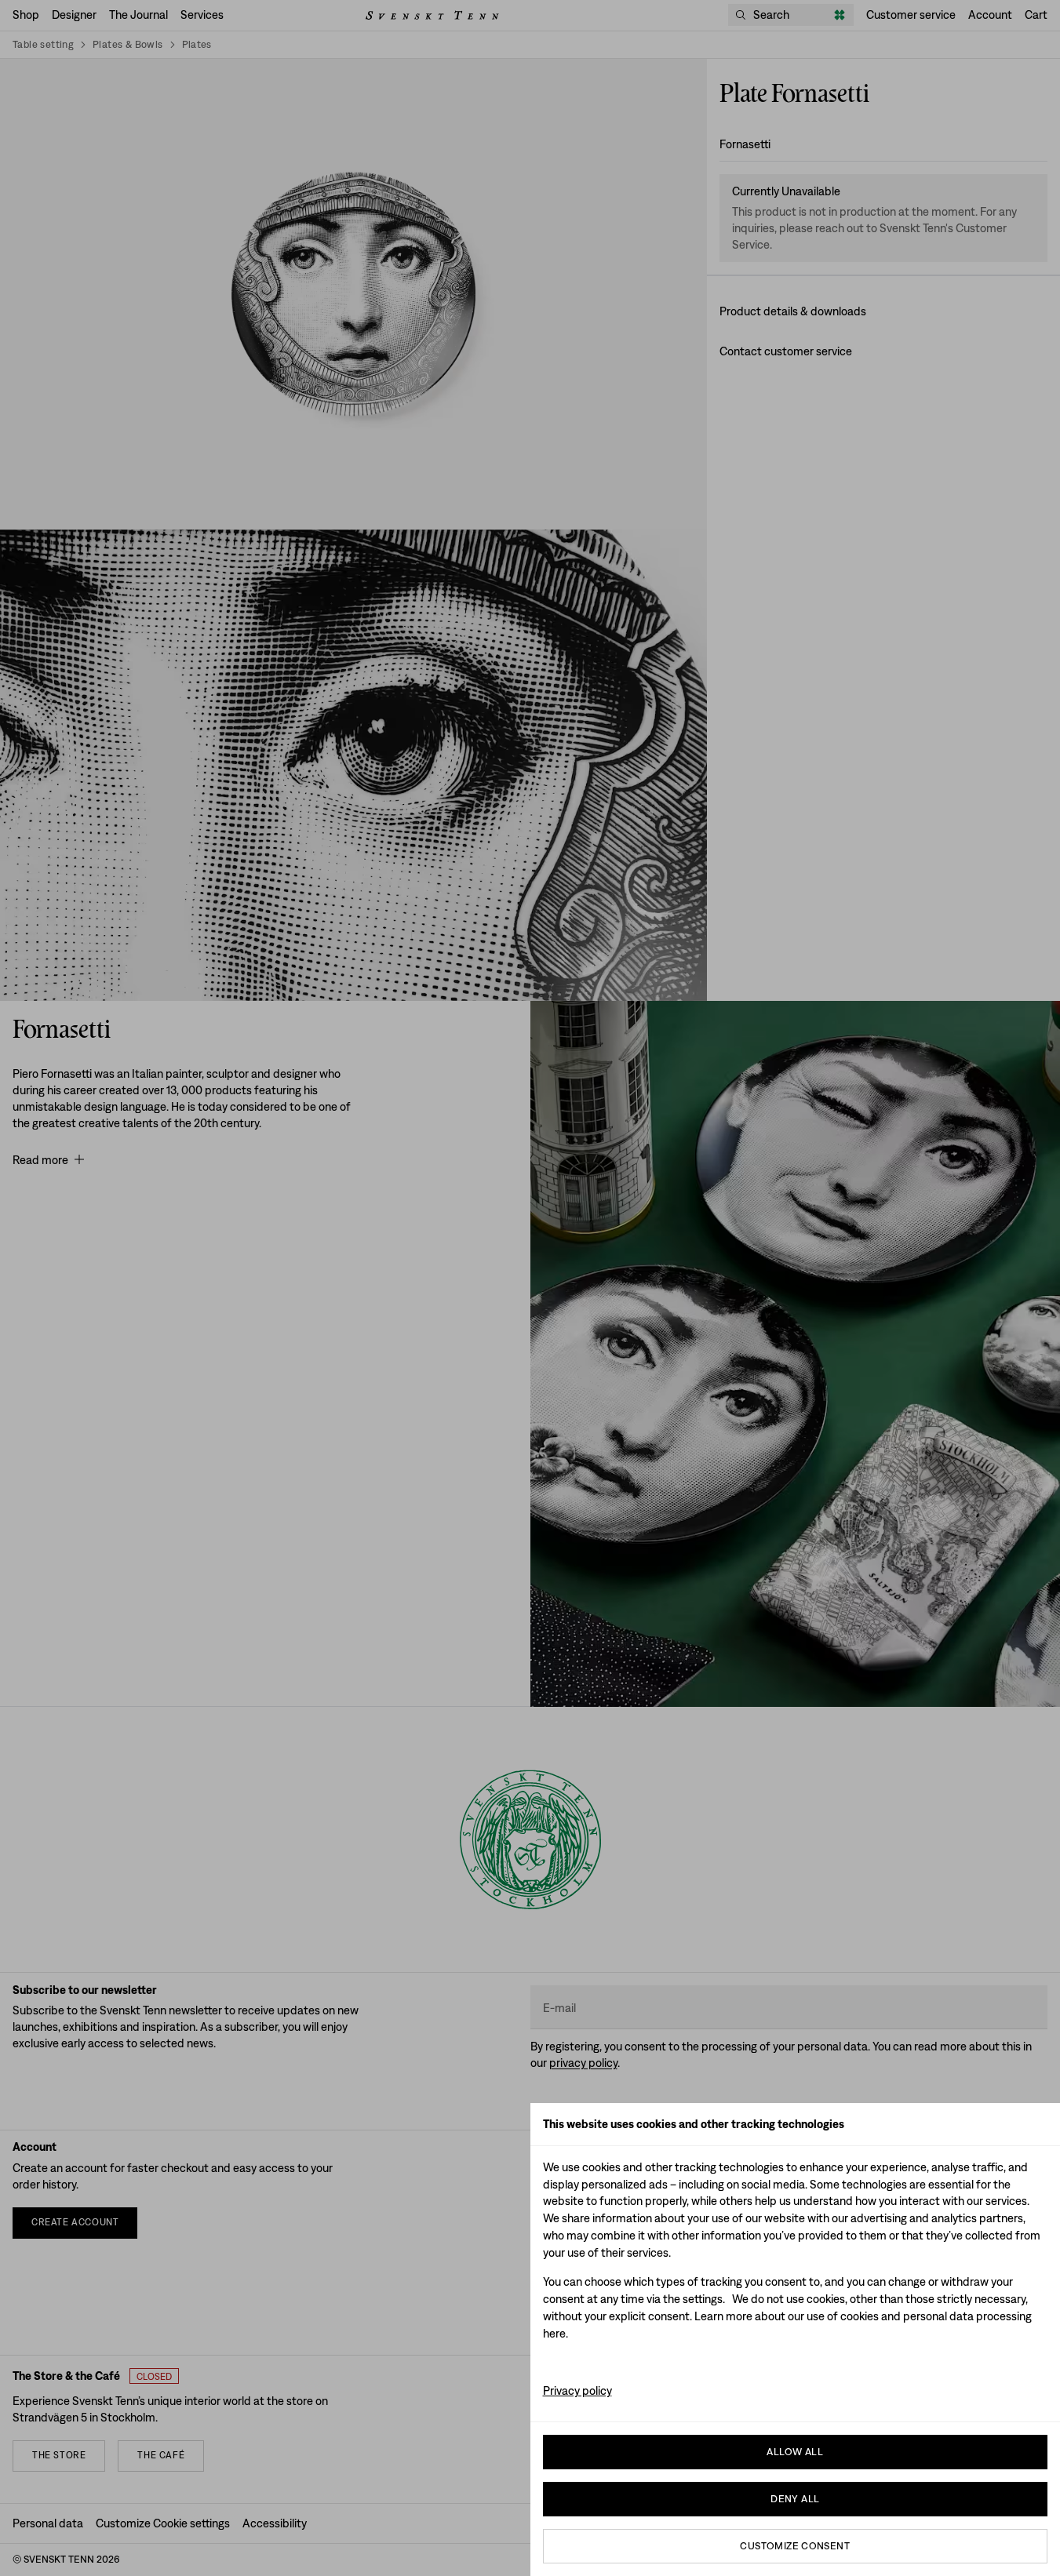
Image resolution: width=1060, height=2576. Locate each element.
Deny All (795, 2499)
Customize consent (795, 2546)
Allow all (795, 2452)
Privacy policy (577, 2390)
